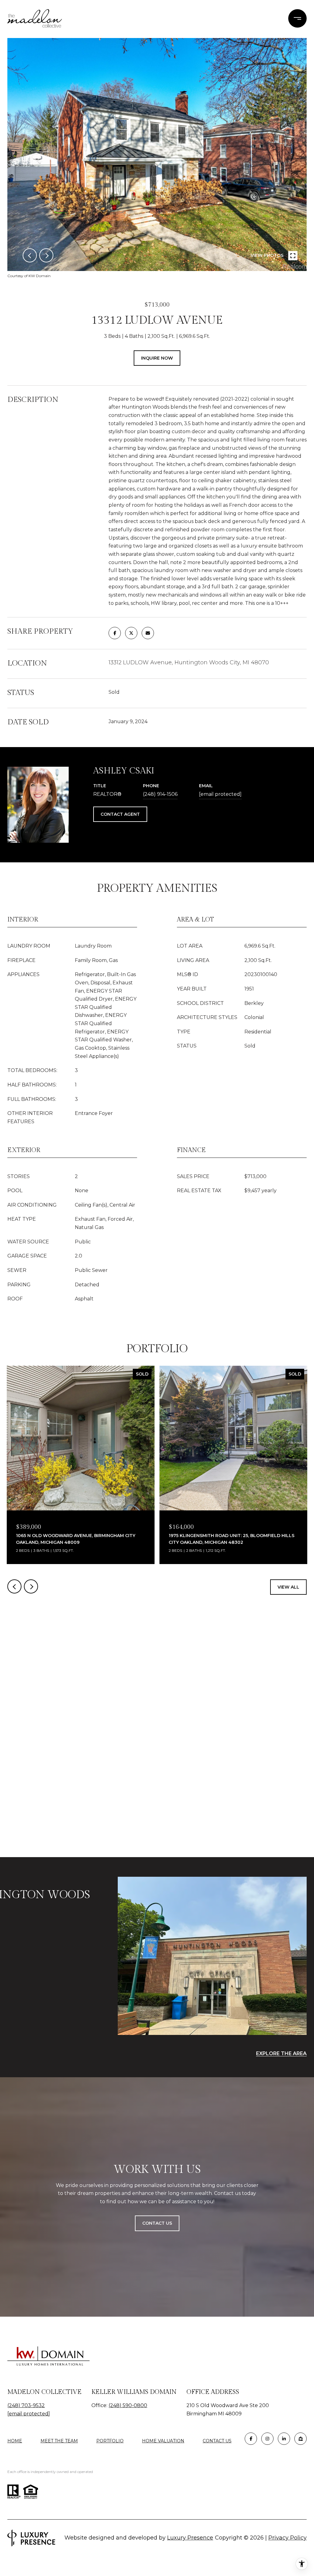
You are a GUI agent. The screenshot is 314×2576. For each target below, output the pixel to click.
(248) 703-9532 (26, 2405)
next (46, 255)
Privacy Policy (287, 2538)
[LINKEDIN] (284, 2439)
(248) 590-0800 (128, 2405)
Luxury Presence (190, 2538)
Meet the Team (59, 2441)
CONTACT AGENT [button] (120, 814)
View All (288, 1587)
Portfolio (110, 2441)
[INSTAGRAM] (267, 2439)
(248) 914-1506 (160, 794)
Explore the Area (281, 2053)
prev (30, 255)
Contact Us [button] (157, 2223)
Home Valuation (163, 2441)
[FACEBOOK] (251, 2439)
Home (15, 2441)
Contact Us (217, 2441)
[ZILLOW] (301, 2439)
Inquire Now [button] (157, 358)
